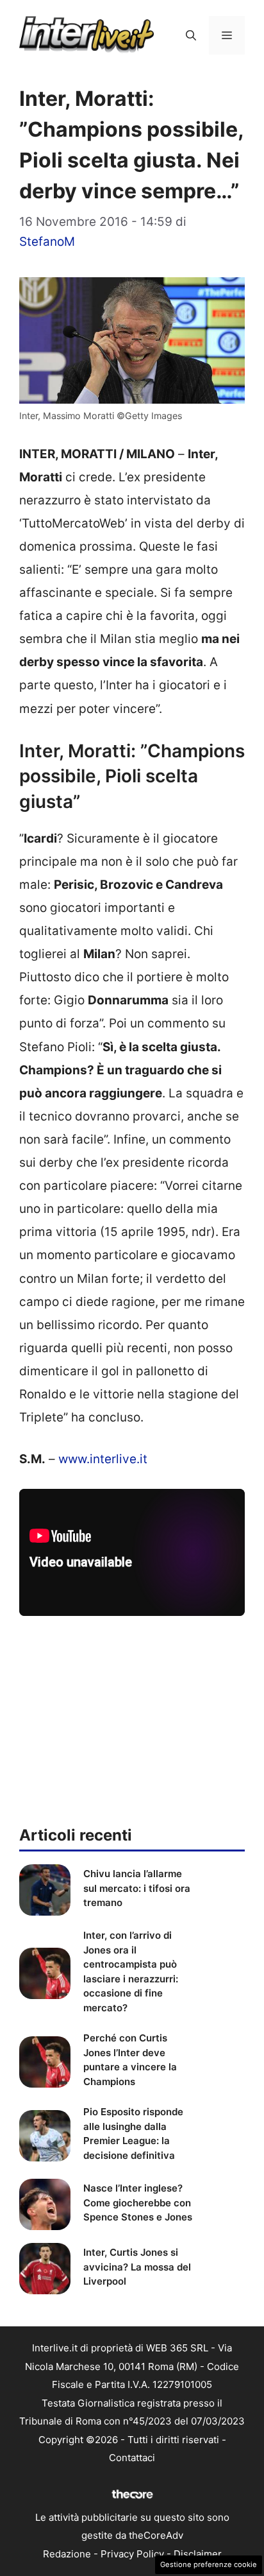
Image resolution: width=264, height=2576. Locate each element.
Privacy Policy (132, 2554)
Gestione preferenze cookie (209, 2564)
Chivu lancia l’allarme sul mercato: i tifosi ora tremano (137, 1888)
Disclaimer (198, 2554)
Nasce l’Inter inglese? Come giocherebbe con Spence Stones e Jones (138, 2202)
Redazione (67, 2554)
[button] (191, 35)
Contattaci (132, 2458)
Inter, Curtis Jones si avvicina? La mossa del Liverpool (137, 2267)
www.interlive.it (103, 1459)
